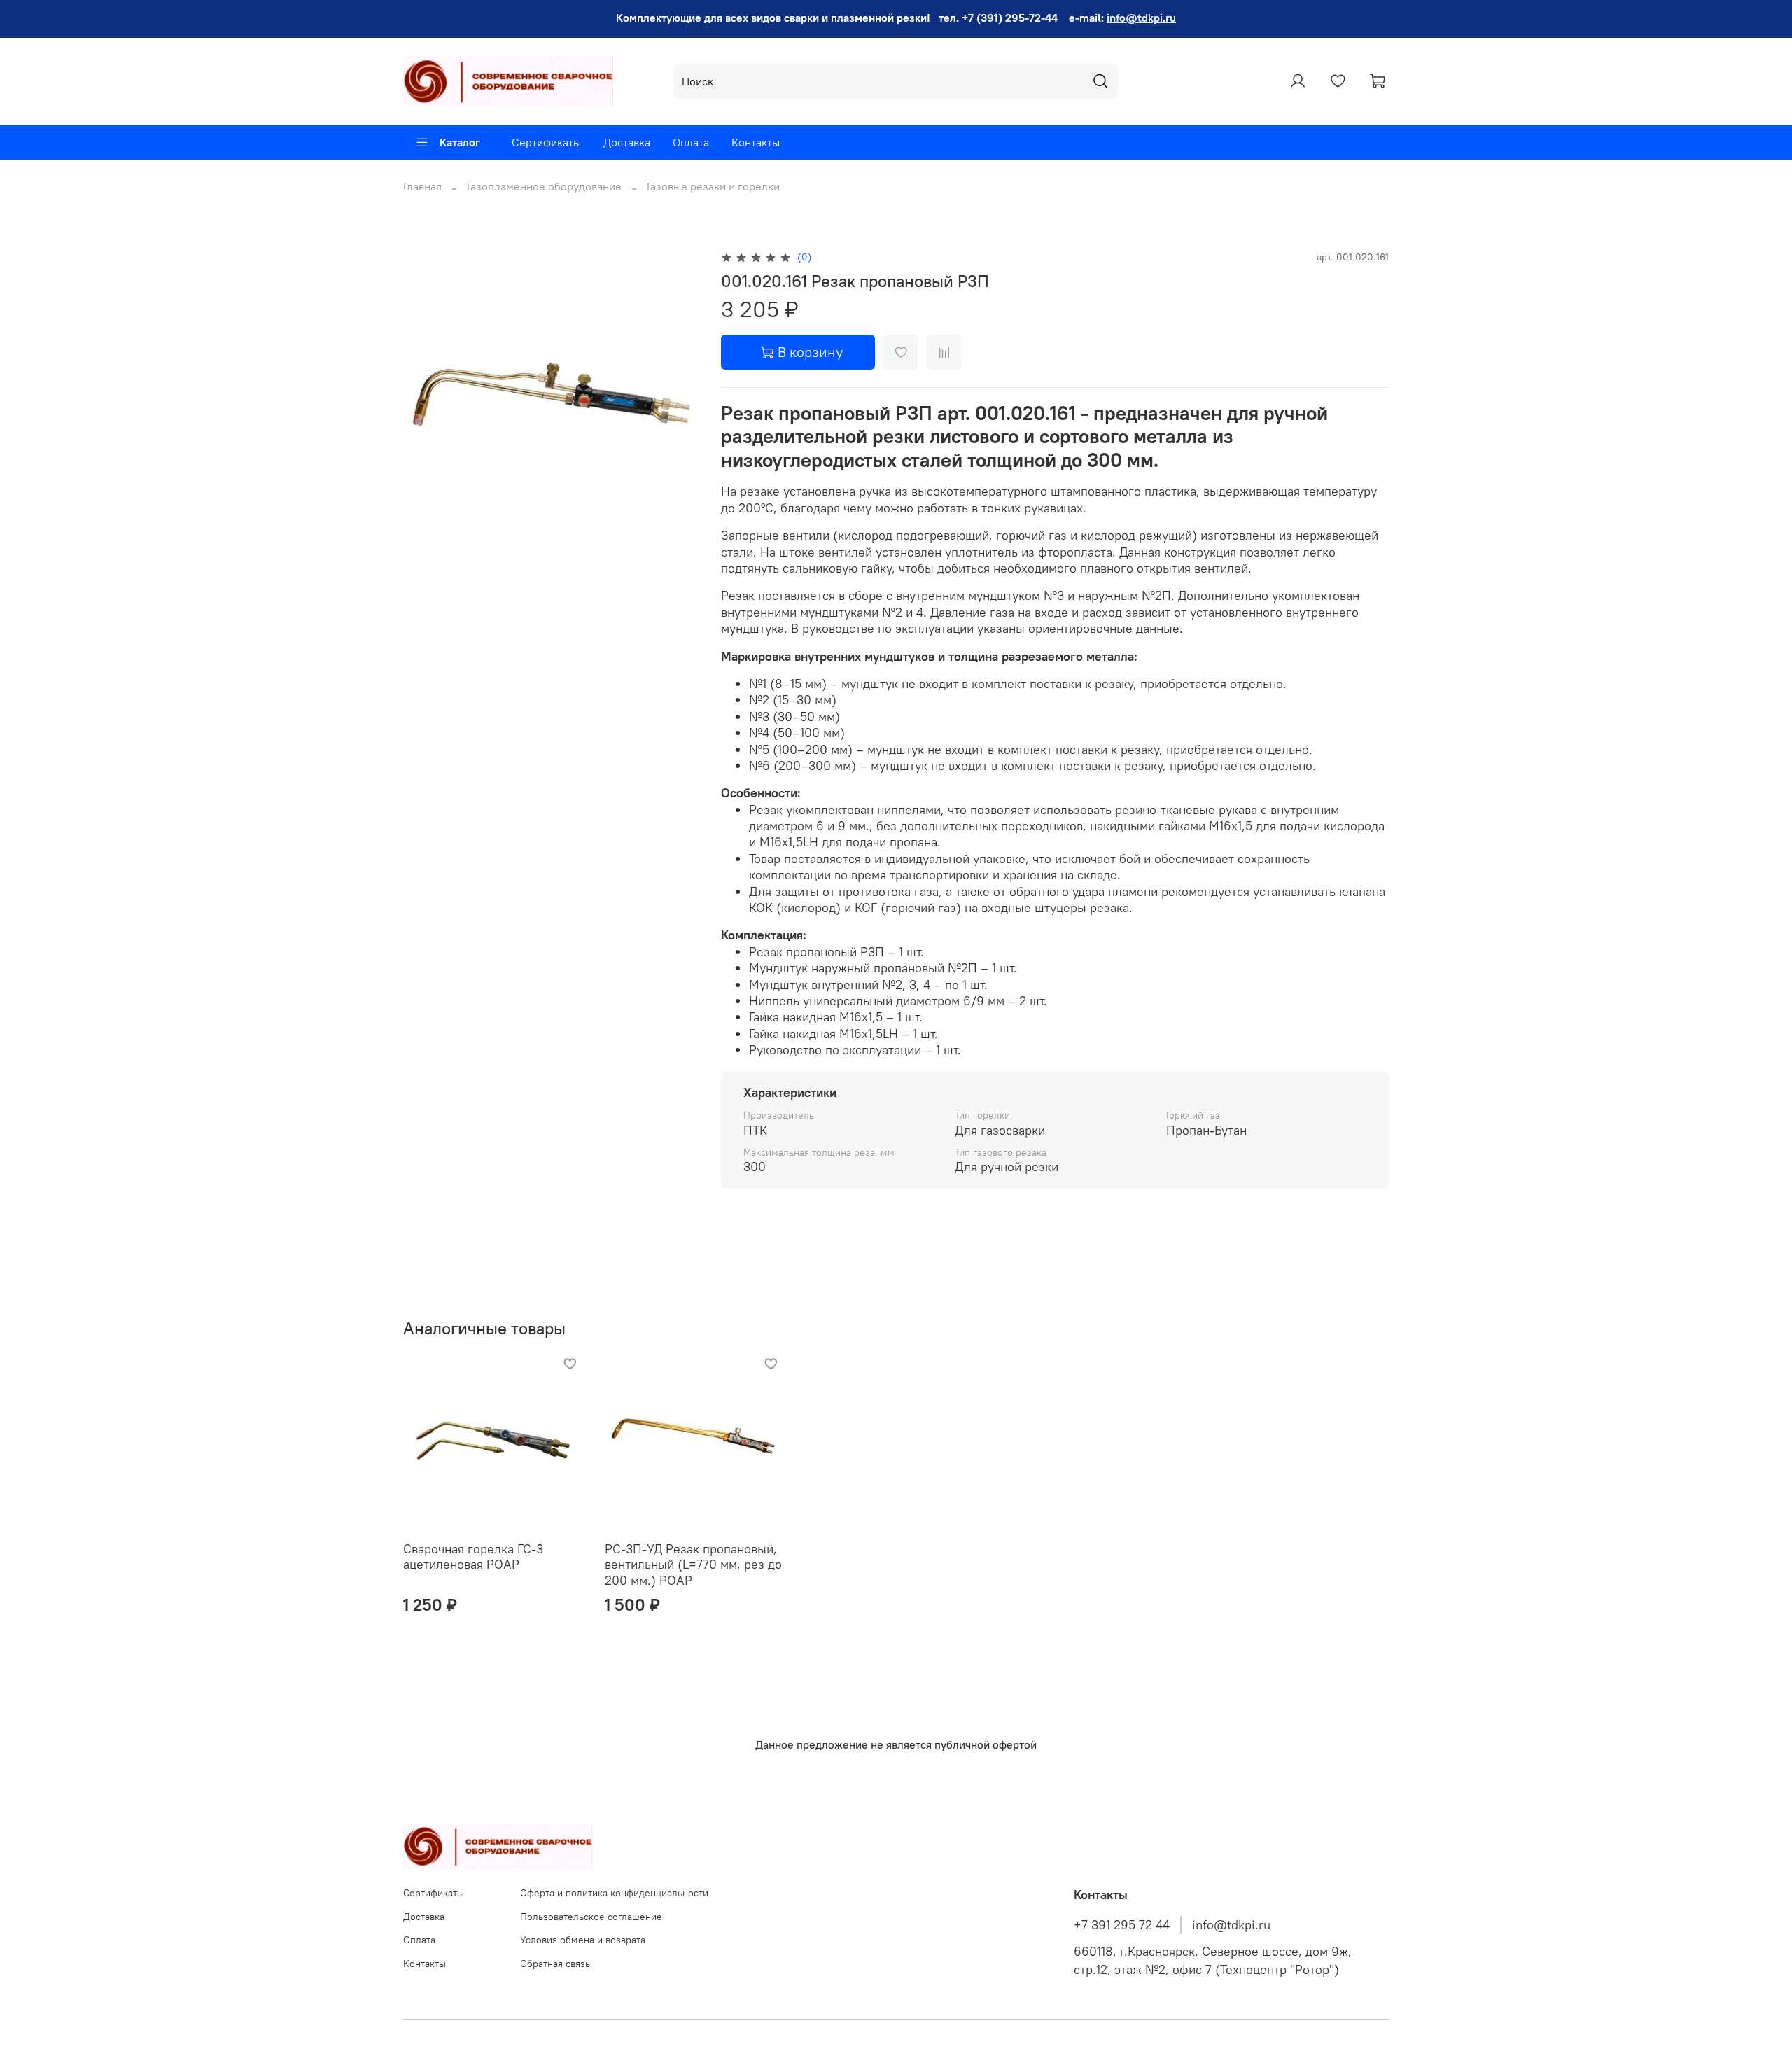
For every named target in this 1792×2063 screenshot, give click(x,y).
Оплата (691, 142)
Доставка (627, 142)
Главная (422, 186)
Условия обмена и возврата (583, 1940)
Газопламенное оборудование (544, 186)
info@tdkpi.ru (1141, 18)
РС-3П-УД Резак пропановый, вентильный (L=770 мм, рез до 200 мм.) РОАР (693, 1565)
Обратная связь (555, 1964)
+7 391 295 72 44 (1122, 1925)
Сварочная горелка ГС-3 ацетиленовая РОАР (473, 1557)
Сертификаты (546, 142)
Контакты (756, 142)
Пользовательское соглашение (591, 1917)
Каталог (460, 142)
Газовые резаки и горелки (713, 186)
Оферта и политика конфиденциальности (614, 1893)
